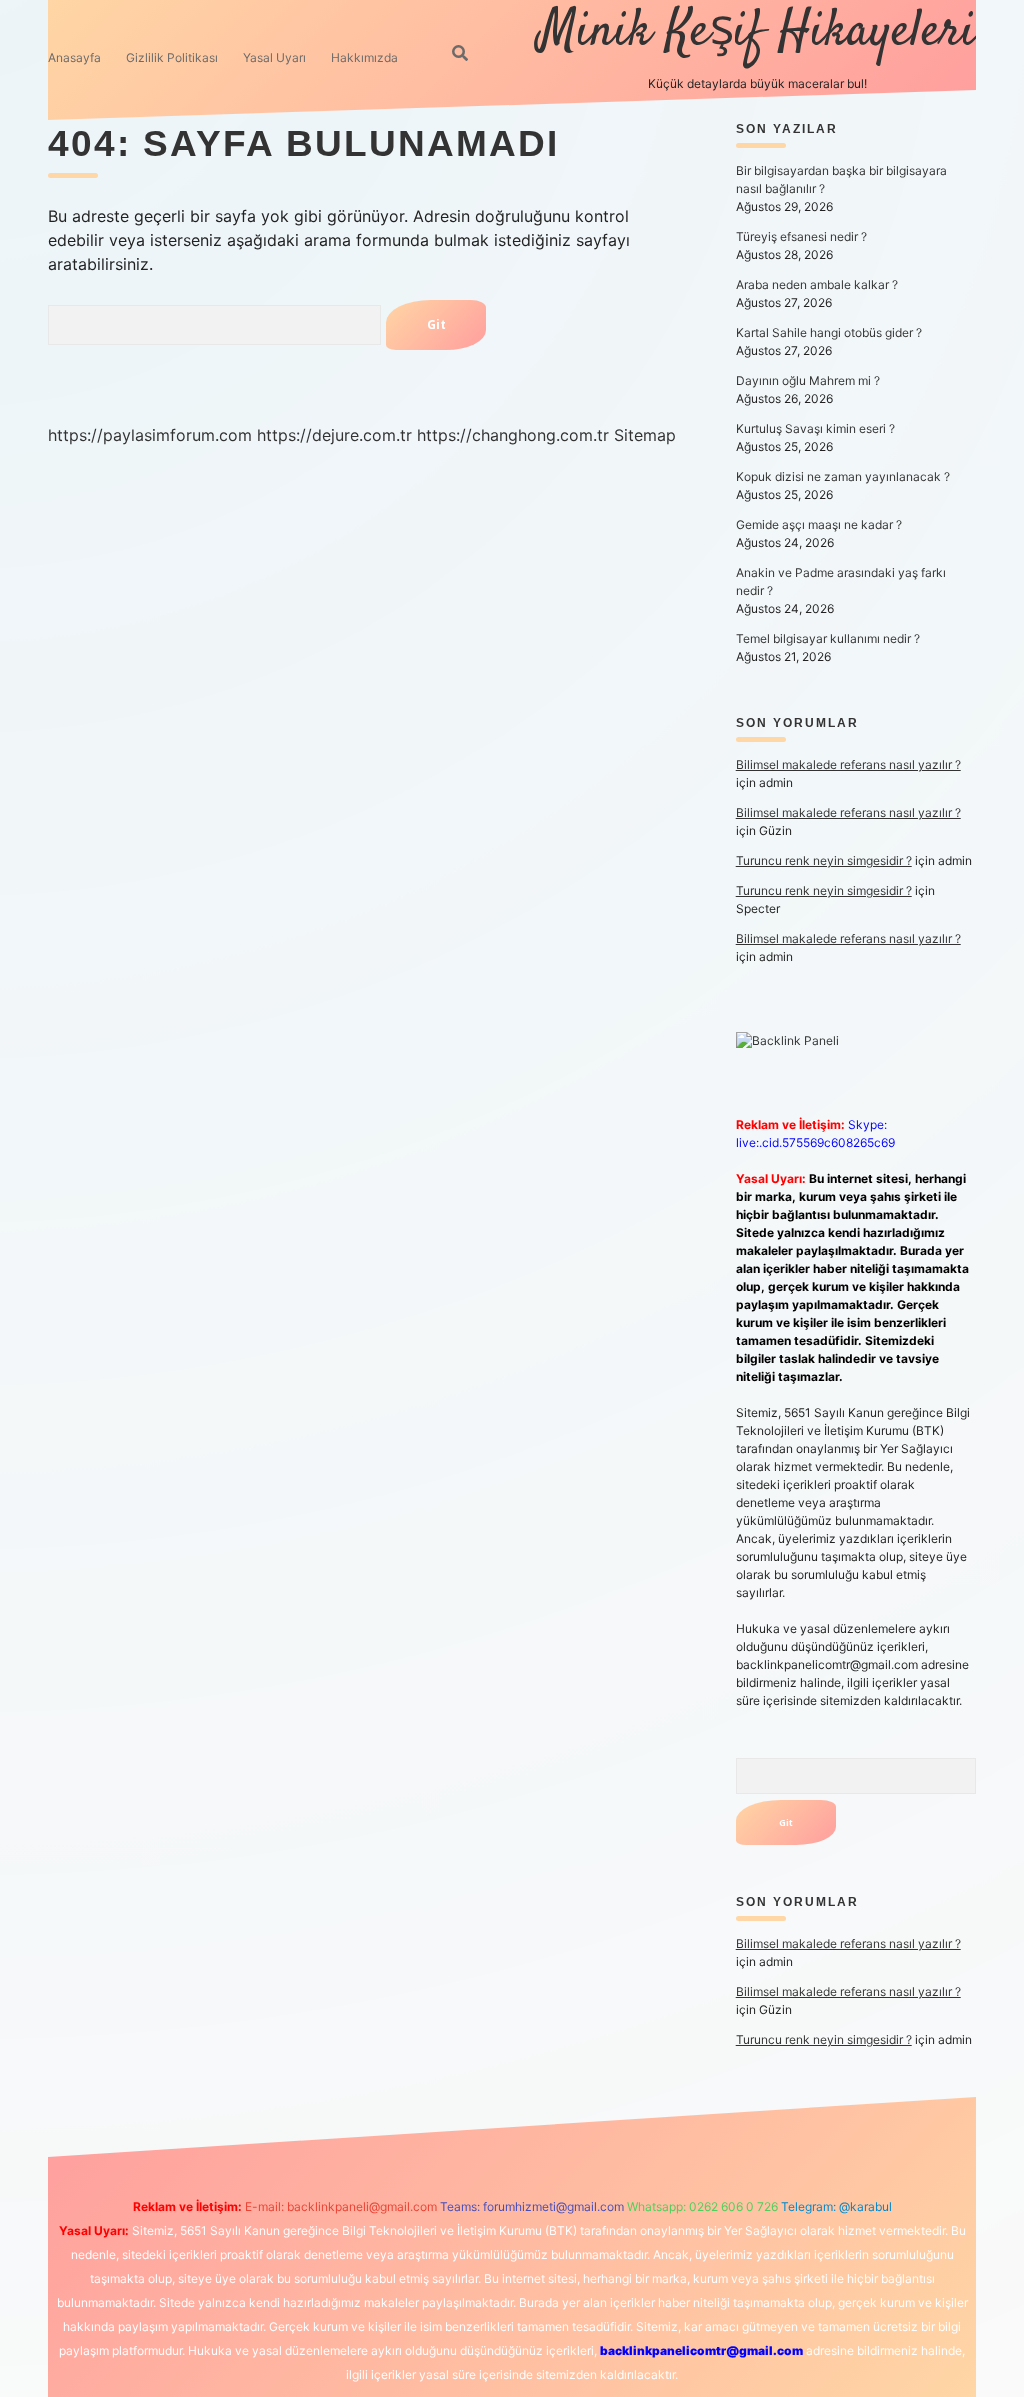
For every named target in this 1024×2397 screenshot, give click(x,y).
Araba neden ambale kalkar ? (817, 284)
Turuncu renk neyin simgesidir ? (824, 860)
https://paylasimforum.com (150, 435)
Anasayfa (74, 57)
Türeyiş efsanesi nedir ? (801, 236)
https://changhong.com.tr (513, 435)
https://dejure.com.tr (334, 435)
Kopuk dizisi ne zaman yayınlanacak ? (843, 476)
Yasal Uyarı (274, 57)
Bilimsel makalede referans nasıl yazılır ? (848, 764)
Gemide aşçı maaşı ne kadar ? (819, 524)
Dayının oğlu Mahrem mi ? (808, 380)
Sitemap (645, 435)
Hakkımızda (364, 57)
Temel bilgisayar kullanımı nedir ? (828, 638)
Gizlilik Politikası (172, 57)
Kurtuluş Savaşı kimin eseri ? (815, 428)
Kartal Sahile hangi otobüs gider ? (829, 332)
